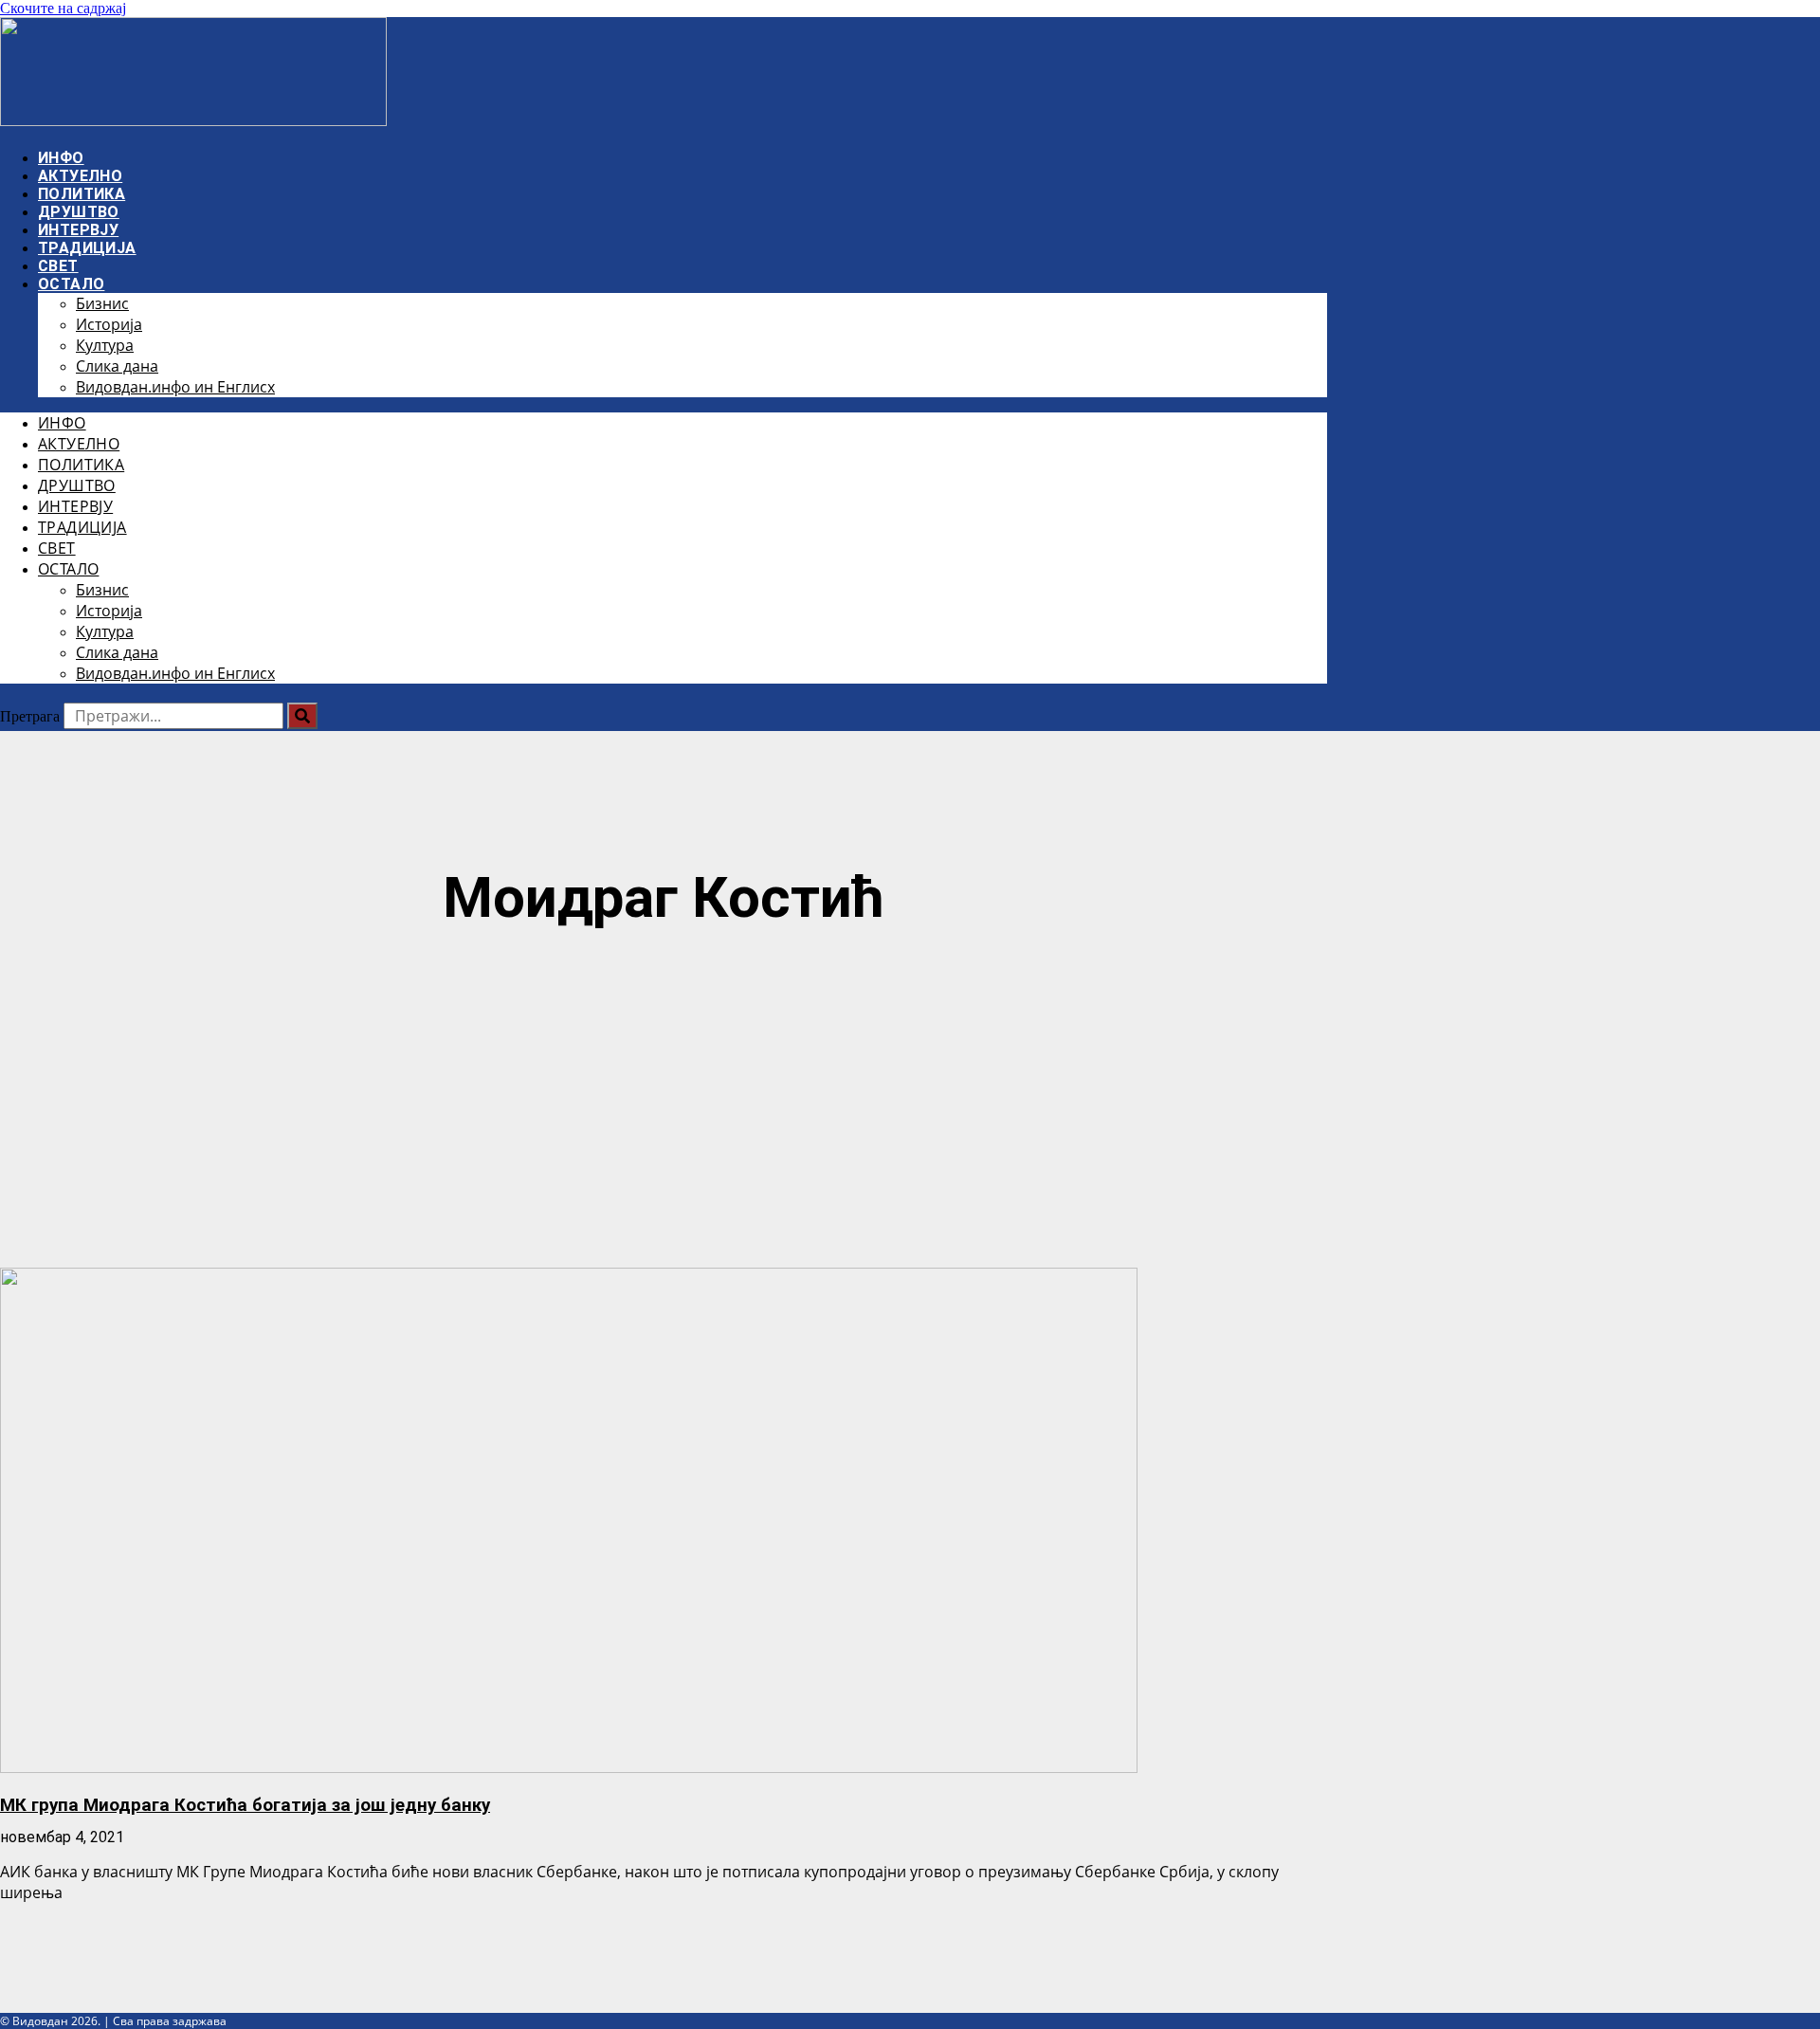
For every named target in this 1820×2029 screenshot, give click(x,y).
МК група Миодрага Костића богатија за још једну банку (245, 1805)
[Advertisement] (664, 1102)
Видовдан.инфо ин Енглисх (175, 387)
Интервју (78, 230)
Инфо (61, 158)
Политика (82, 194)
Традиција (87, 248)
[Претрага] (302, 716)
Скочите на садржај (63, 8)
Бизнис (102, 303)
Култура (105, 345)
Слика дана (117, 366)
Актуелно (80, 176)
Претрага (30, 716)
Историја (109, 324)
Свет (58, 266)
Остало (71, 284)
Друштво (79, 212)
